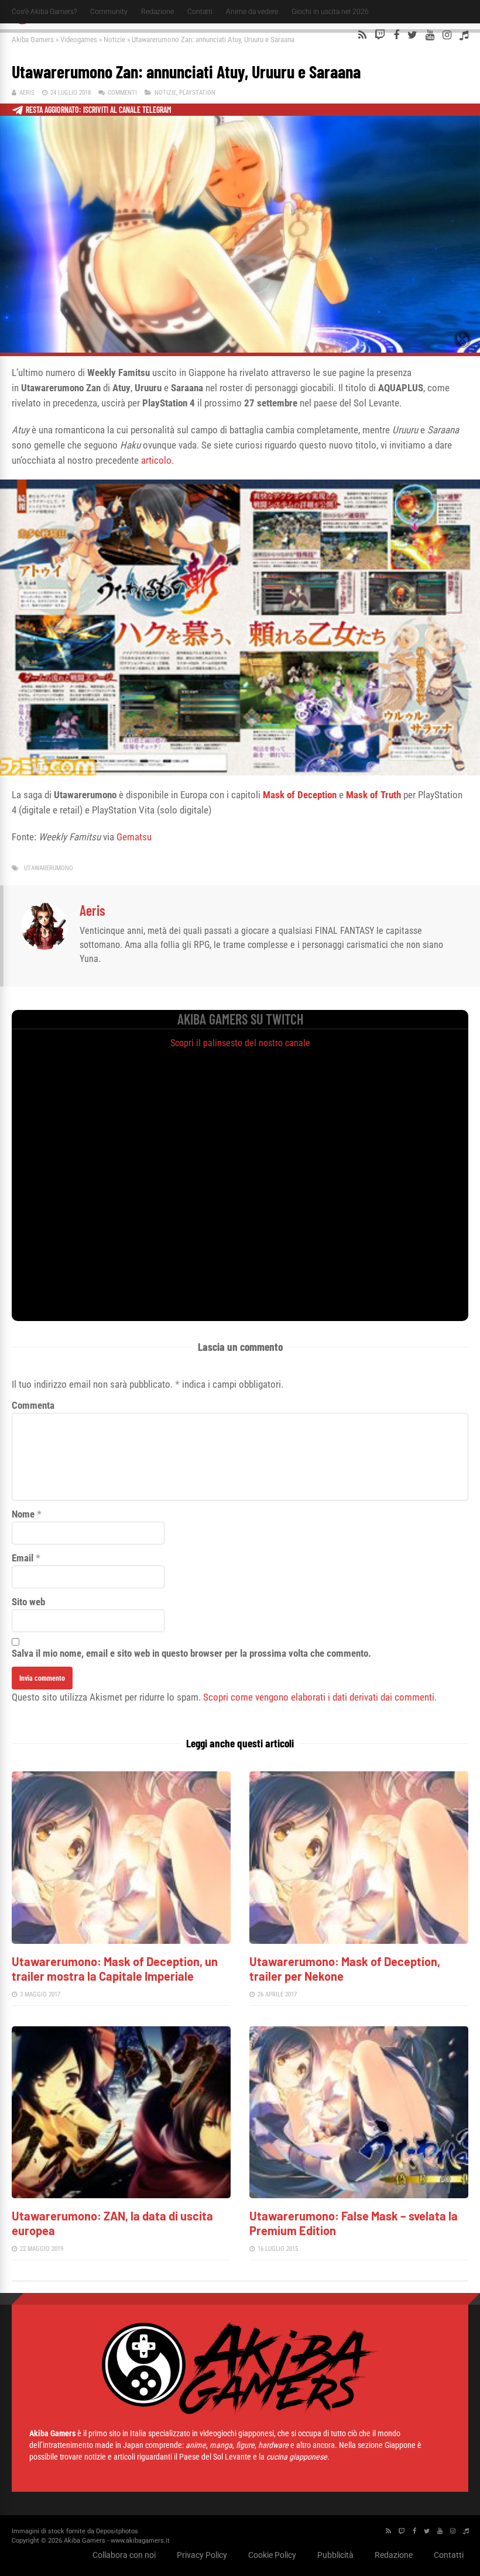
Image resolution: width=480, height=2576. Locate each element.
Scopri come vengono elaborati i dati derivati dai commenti (319, 1697)
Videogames (79, 39)
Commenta (33, 1405)
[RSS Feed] (362, 35)
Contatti (200, 12)
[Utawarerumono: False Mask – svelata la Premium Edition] (359, 2195)
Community (109, 12)
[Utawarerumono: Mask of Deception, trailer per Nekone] (359, 1941)
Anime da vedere (252, 12)
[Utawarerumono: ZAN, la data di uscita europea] (121, 2195)
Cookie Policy (272, 2555)
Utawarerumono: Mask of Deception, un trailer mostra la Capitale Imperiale (115, 1969)
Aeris (27, 93)
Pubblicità (335, 2555)
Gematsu (134, 837)
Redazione (157, 12)
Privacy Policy (202, 2555)
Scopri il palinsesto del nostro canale (240, 1043)
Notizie (114, 39)
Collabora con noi (124, 2555)
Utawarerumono (49, 868)
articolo (156, 460)
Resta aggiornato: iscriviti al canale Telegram (99, 110)
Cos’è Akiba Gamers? (44, 12)
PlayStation (197, 93)
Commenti (122, 93)
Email (23, 1558)
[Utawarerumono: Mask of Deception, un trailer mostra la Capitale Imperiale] (121, 1941)
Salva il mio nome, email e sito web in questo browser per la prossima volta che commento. (191, 1653)
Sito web (28, 1602)
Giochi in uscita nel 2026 (330, 12)
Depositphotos (117, 2531)
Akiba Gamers (33, 39)
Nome (23, 1514)
